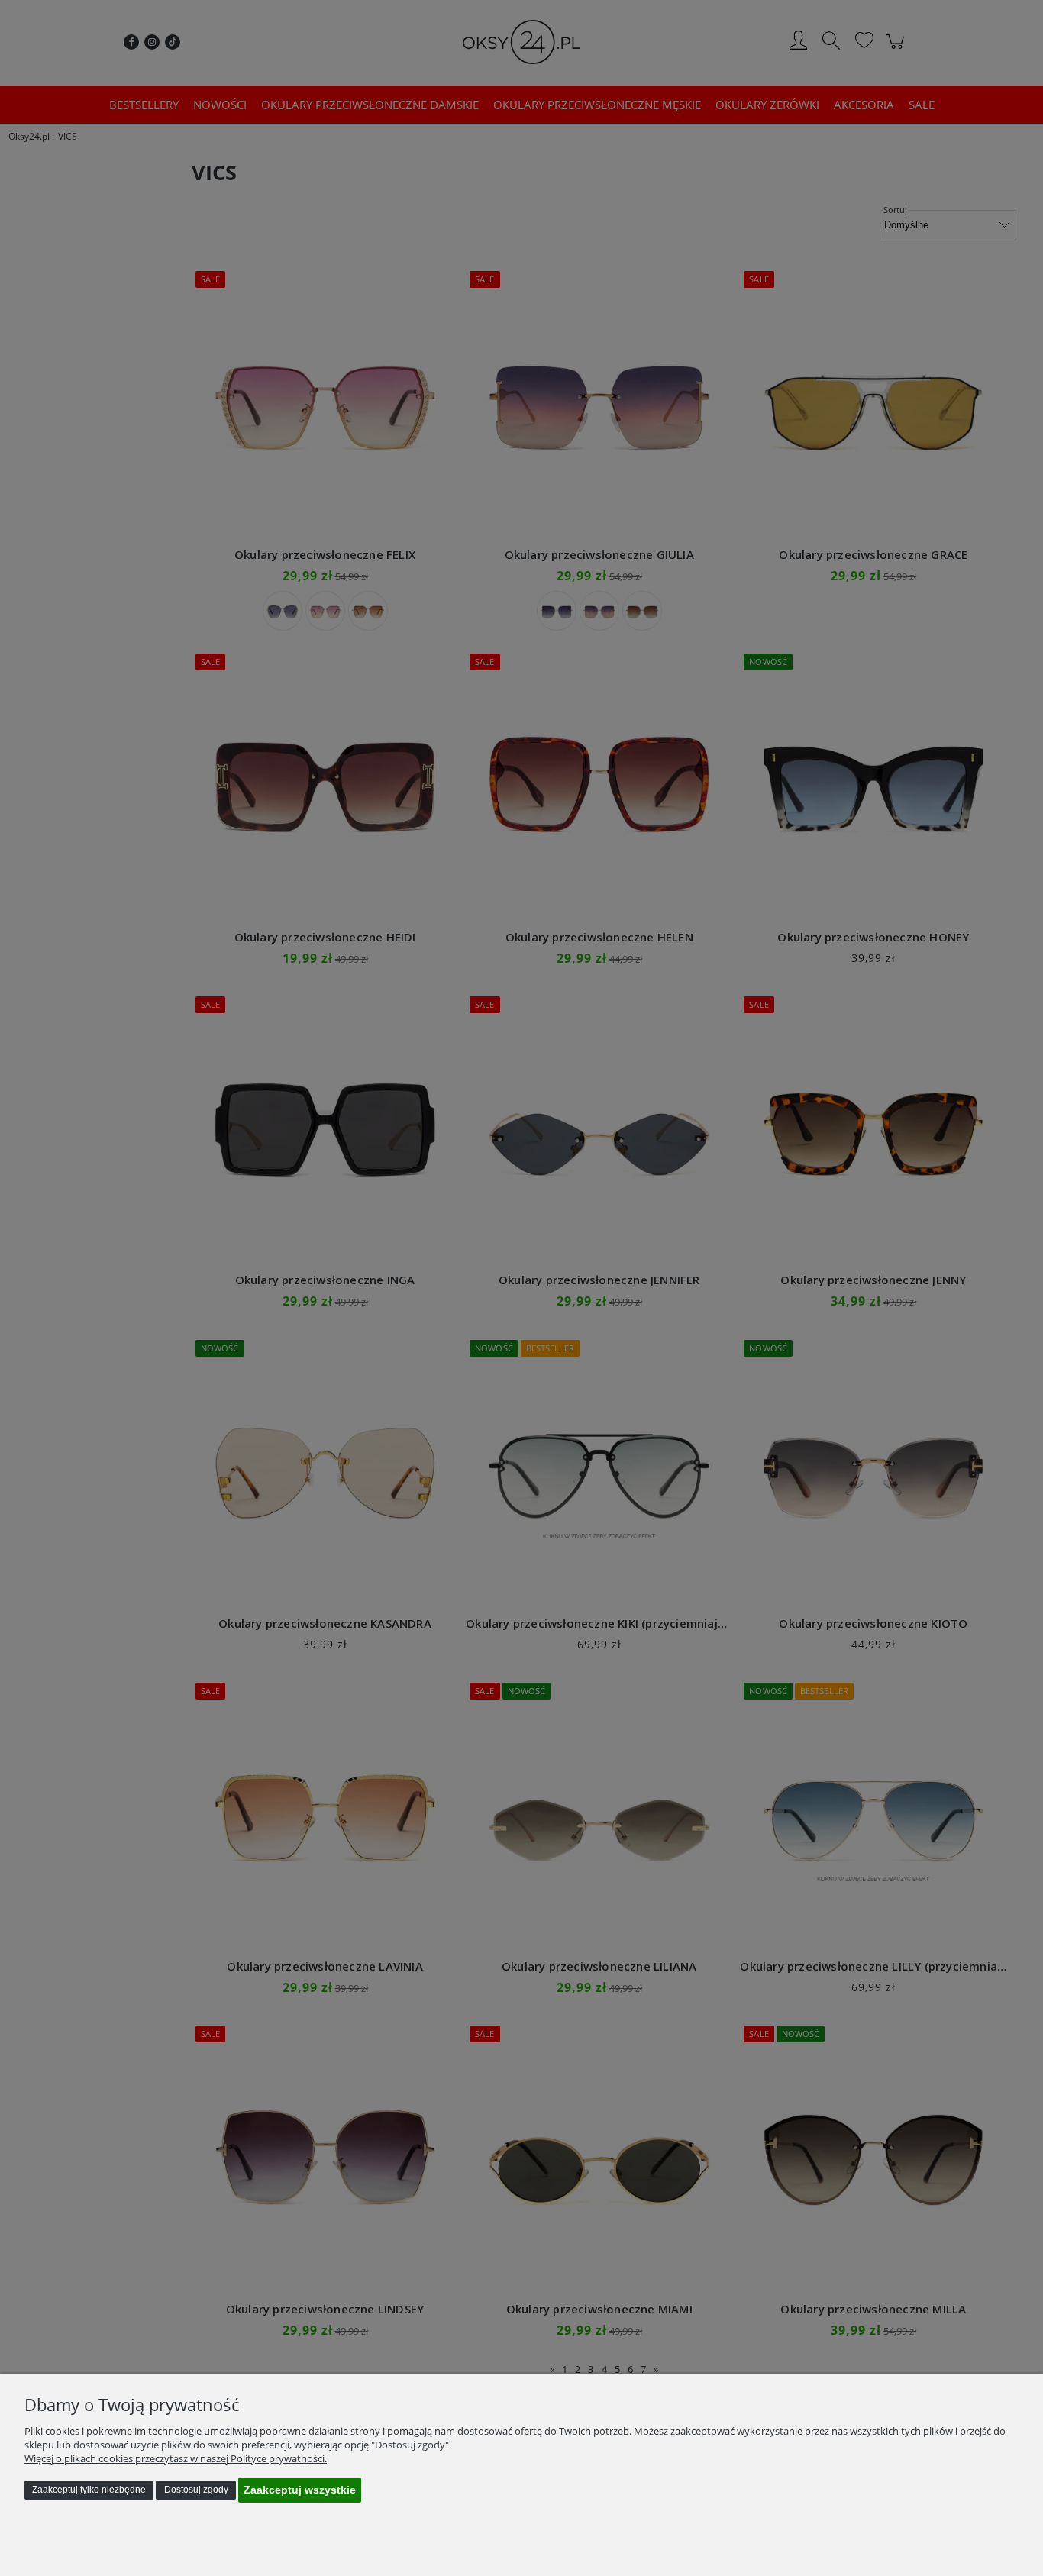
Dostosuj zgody (196, 2490)
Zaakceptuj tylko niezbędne (89, 2490)
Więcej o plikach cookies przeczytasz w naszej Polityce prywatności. (176, 2458)
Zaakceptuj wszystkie (300, 2490)
